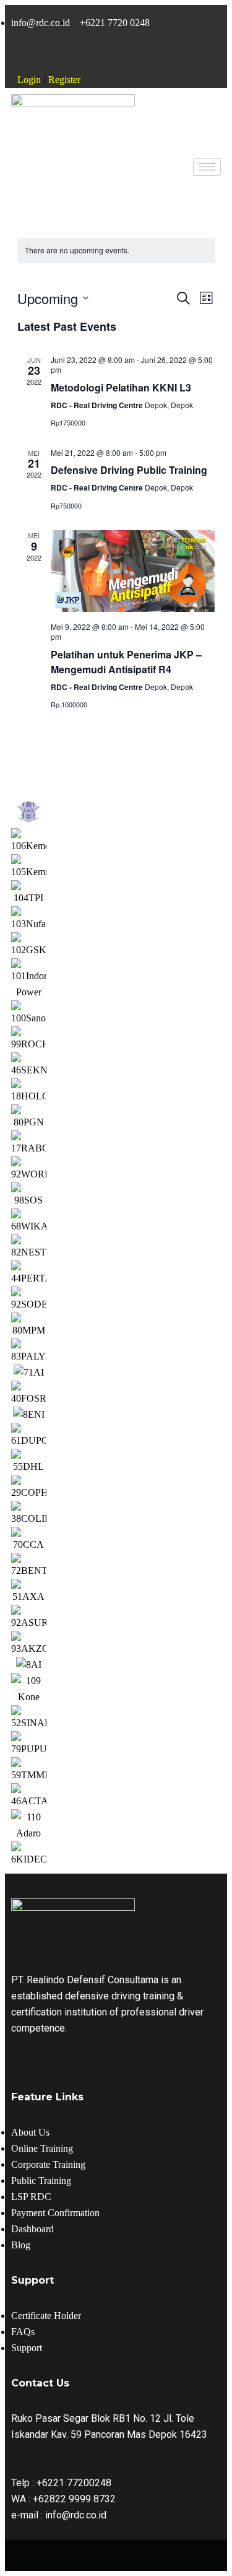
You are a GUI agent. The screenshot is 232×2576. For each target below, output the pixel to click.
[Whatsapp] (101, 56)
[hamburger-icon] (207, 167)
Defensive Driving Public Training (129, 470)
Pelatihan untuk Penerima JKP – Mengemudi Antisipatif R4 (126, 662)
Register (64, 80)
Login (29, 80)
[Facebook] (33, 56)
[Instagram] (67, 56)
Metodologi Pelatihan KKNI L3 (121, 387)
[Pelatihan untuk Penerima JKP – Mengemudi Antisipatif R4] (133, 571)
